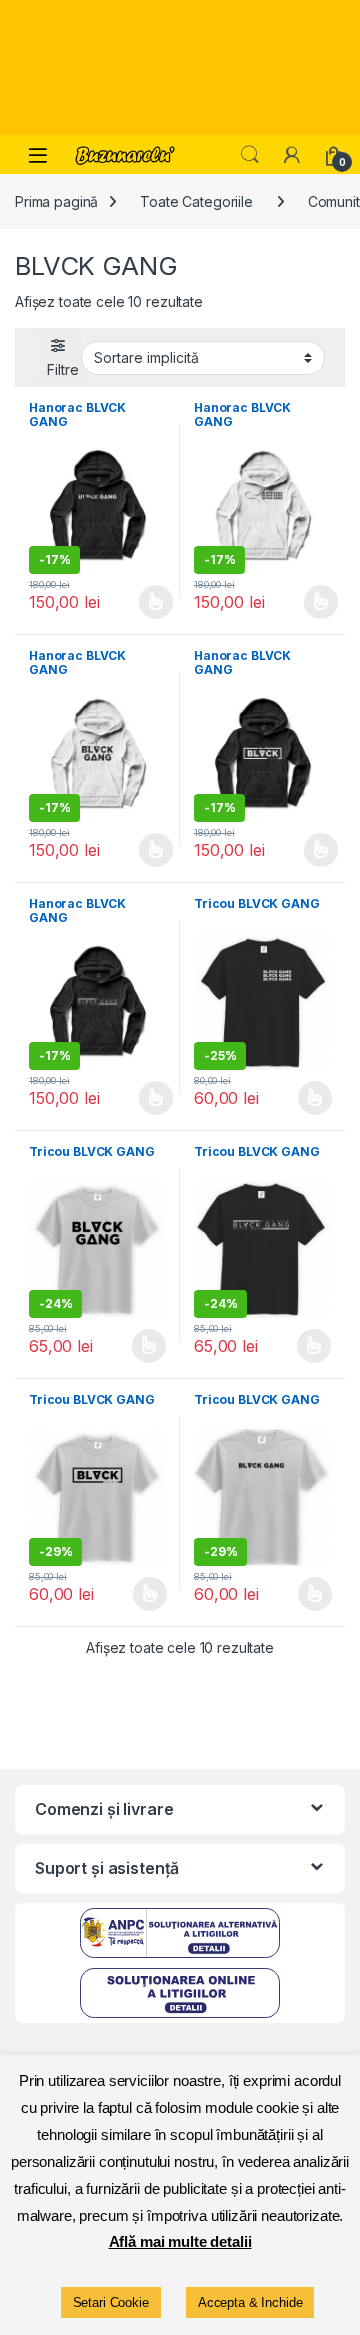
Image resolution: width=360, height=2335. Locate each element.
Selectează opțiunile (137, 602)
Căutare (250, 155)
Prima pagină (56, 201)
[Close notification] (328, 68)
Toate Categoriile (196, 201)
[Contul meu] (292, 155)
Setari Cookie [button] (111, 2302)
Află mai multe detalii (180, 2241)
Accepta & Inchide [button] (250, 2302)
